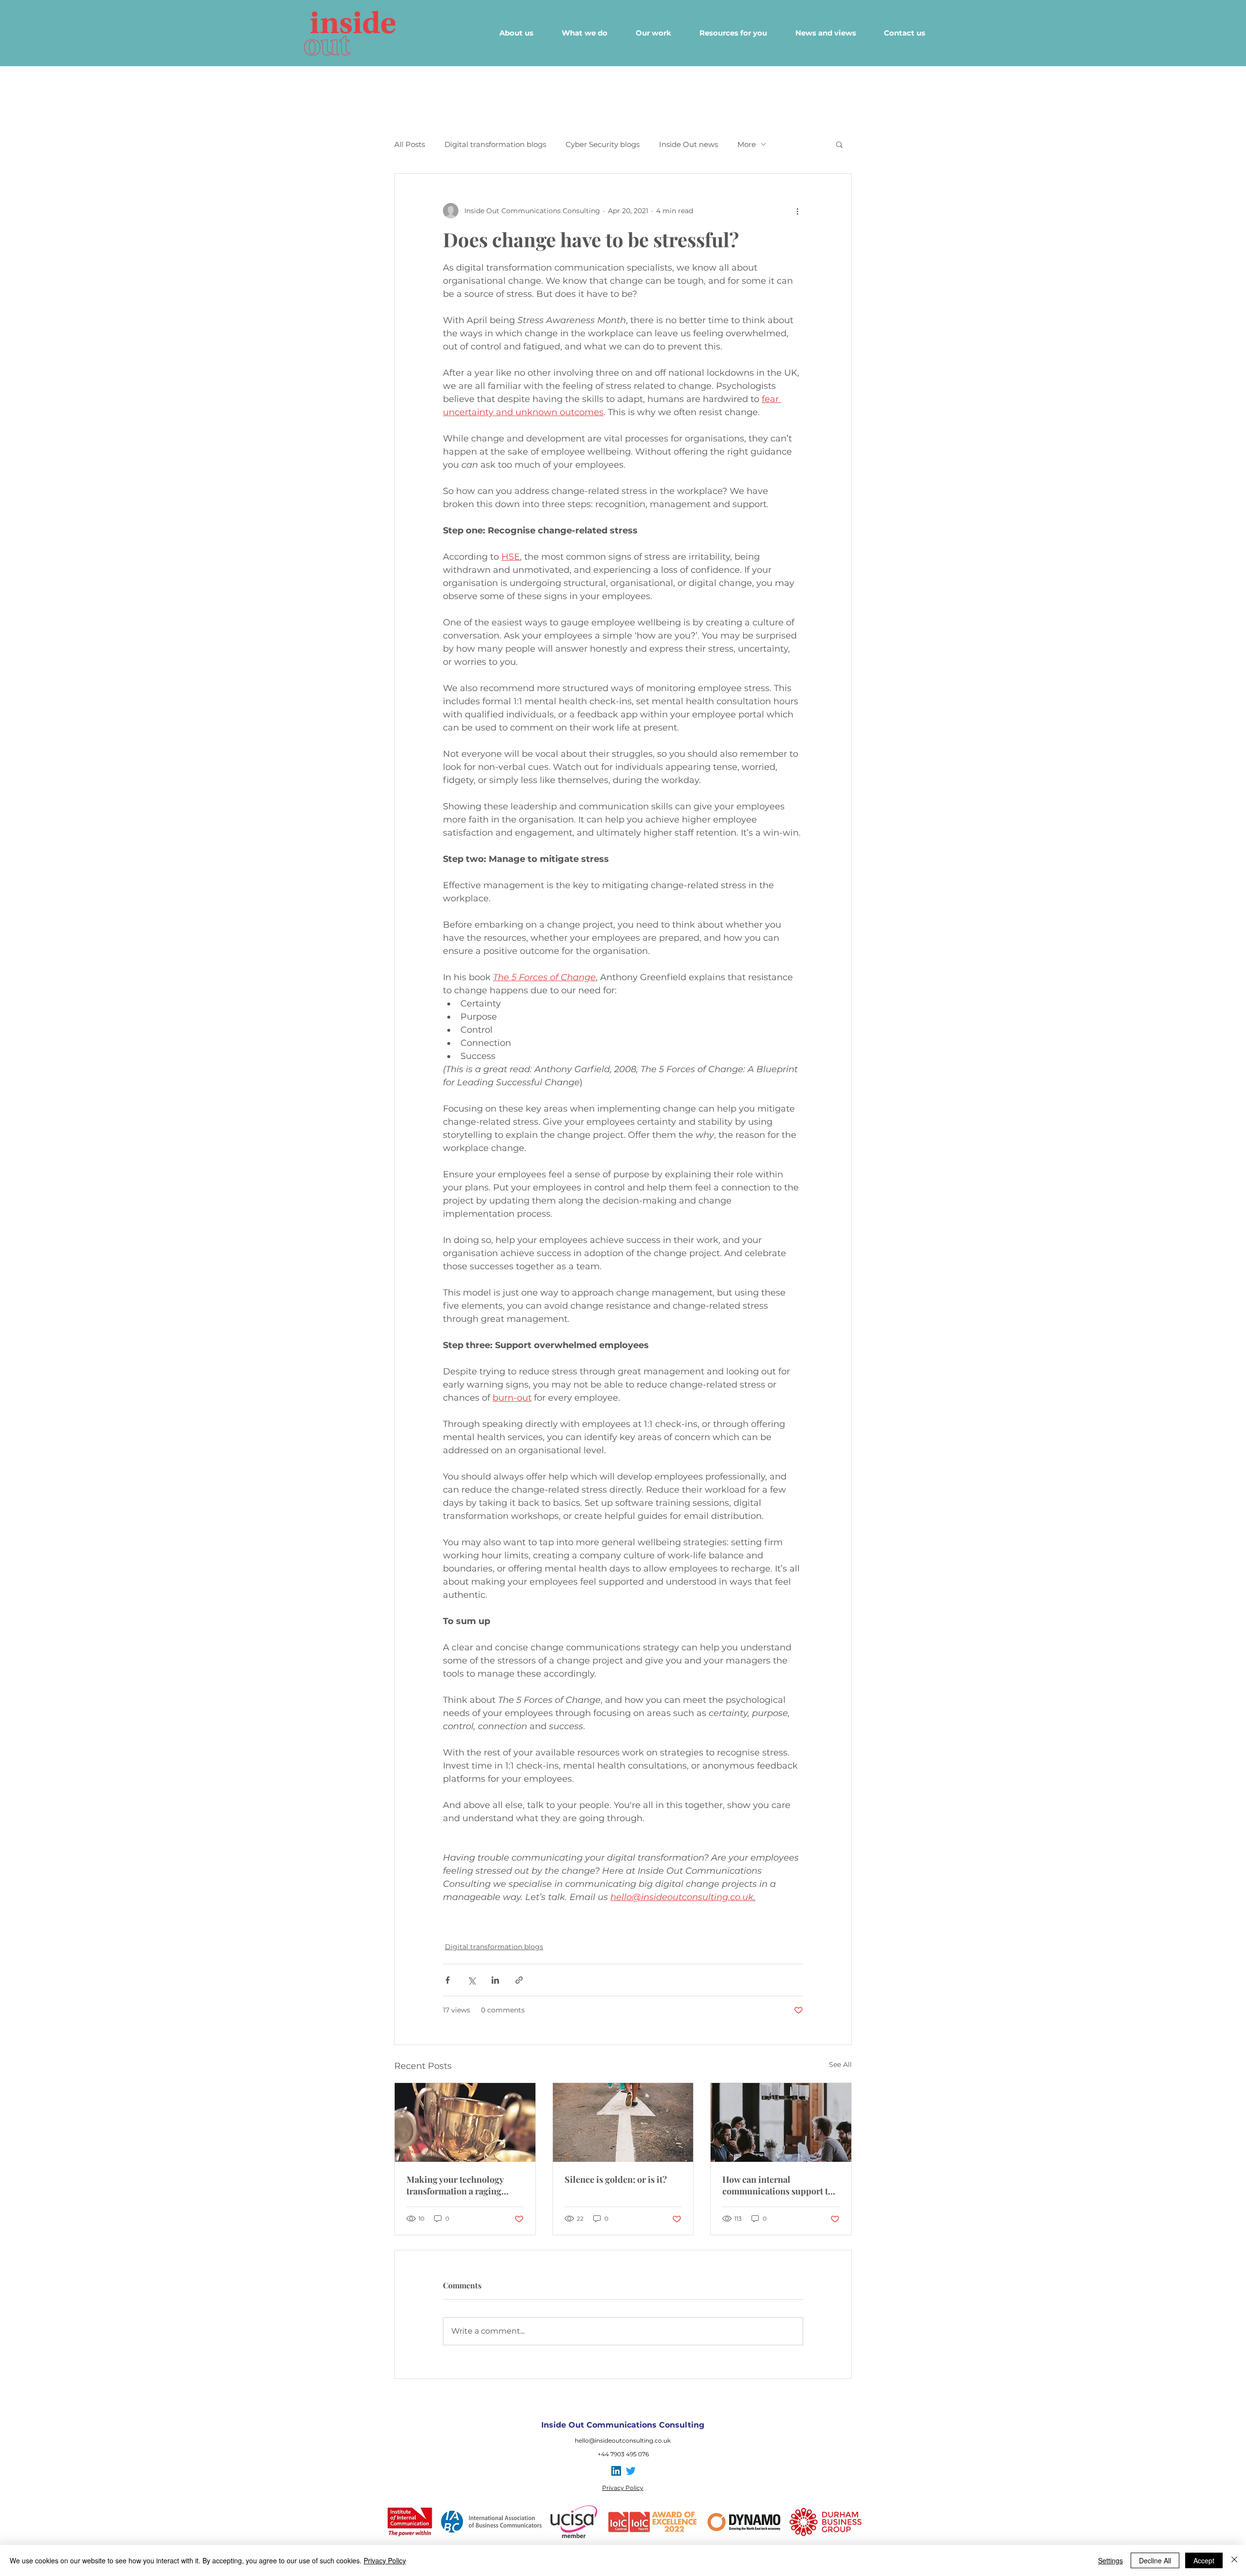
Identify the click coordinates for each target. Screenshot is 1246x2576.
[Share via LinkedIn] (495, 1980)
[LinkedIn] (616, 2471)
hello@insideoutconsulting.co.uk (623, 2440)
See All (840, 2064)
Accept (1204, 2560)
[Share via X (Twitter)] (471, 1980)
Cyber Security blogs (603, 144)
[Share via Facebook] (448, 1980)
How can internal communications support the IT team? (780, 2185)
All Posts (410, 144)
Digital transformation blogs (495, 144)
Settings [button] (1110, 2560)
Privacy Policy (385, 2560)
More (747, 144)
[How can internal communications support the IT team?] (781, 2122)
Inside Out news (688, 144)
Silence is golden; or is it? (616, 2179)
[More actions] (797, 211)
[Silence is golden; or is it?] (623, 2122)
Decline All (1155, 2560)
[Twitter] (631, 2471)
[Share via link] (519, 1980)
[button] (839, 144)
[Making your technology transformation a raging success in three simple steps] (465, 2122)
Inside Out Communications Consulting (623, 2425)
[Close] (1234, 2560)
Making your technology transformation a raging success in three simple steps (464, 2185)
